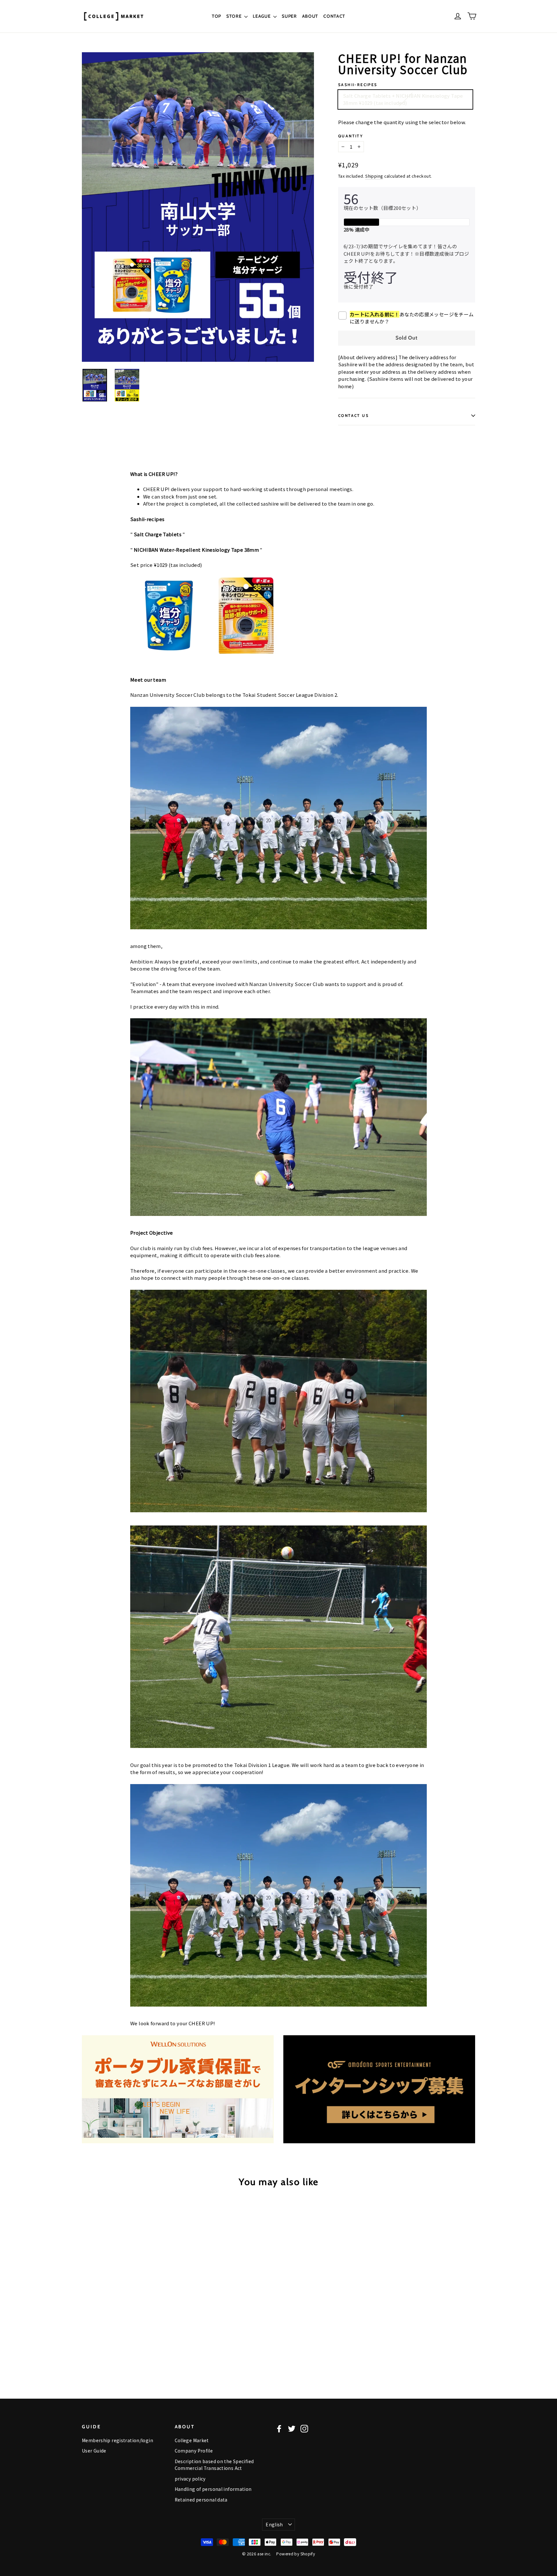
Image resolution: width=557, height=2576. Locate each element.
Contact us (353, 415)
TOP (216, 16)
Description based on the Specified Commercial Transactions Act (214, 2465)
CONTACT (334, 16)
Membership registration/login (117, 2440)
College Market (192, 2440)
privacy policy (190, 2479)
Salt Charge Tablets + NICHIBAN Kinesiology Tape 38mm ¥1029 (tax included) (403, 99)
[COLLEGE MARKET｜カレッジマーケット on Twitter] (292, 2428)
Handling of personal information (213, 2489)
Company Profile (194, 2451)
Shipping (374, 176)
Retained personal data (201, 2500)
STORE (235, 16)
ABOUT (310, 16)
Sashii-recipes (358, 85)
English (274, 2524)
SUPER (289, 16)
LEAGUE (262, 16)
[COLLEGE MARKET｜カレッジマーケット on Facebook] (279, 2428)
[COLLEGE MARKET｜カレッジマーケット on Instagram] (304, 2428)
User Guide (94, 2451)
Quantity (351, 136)
